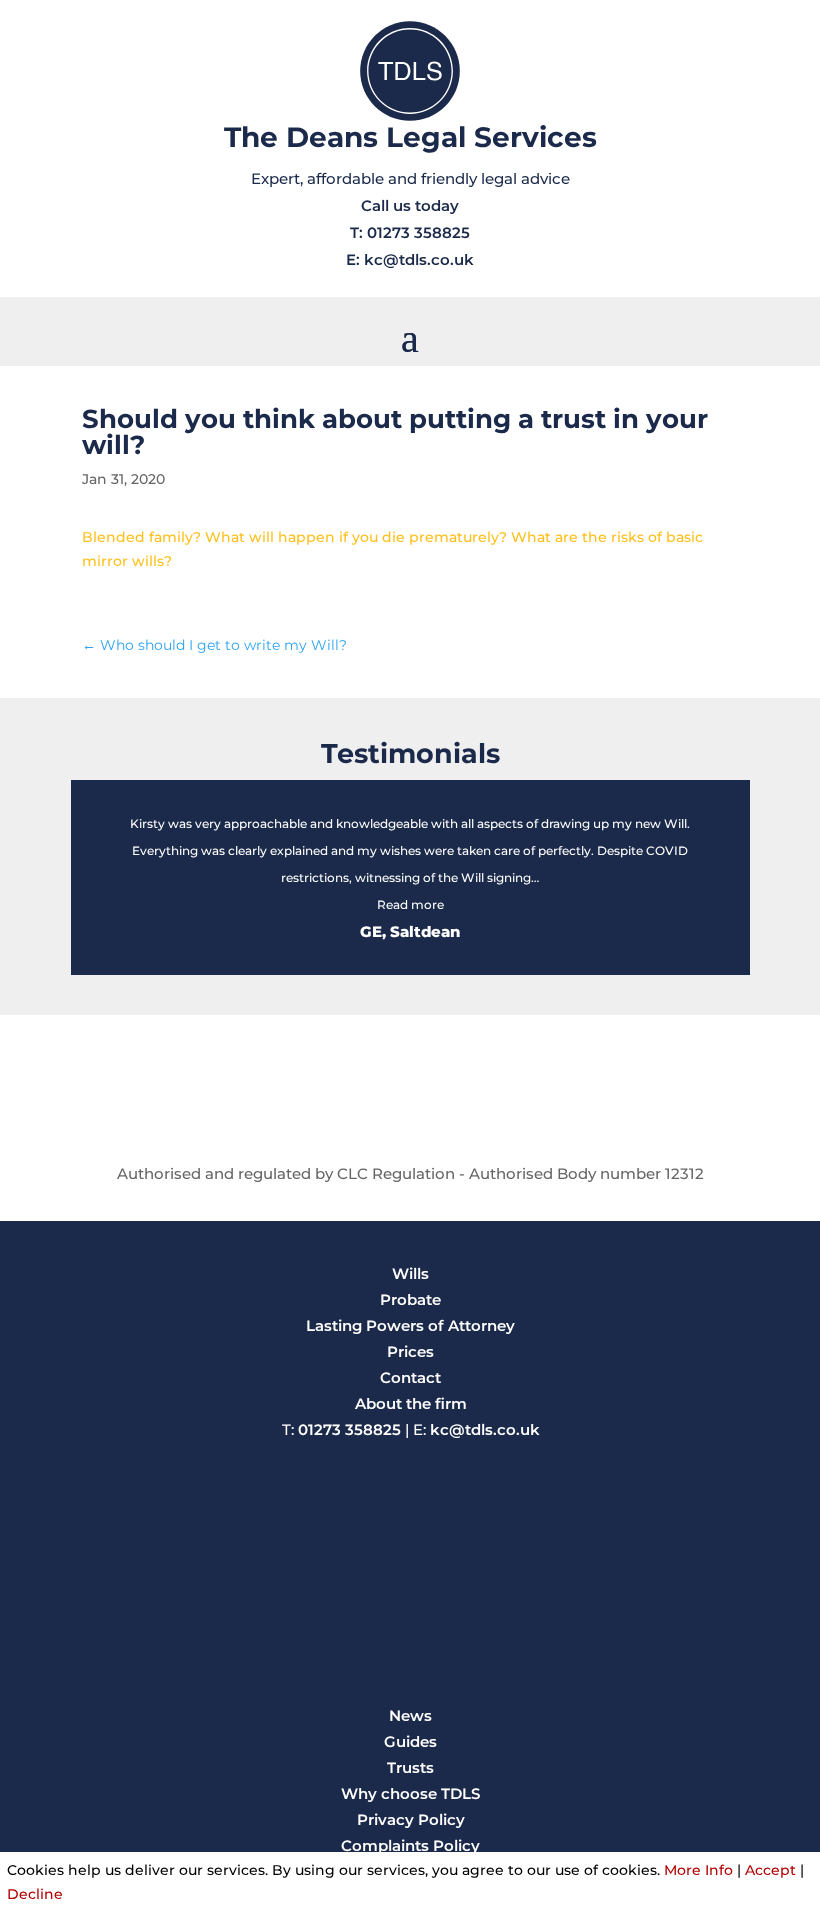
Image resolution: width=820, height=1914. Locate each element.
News (410, 1715)
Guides (410, 1741)
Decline (35, 1894)
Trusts (410, 1767)
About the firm (411, 1403)
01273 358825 (418, 232)
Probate (410, 1299)
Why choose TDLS (410, 1793)
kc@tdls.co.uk (419, 259)
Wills (410, 1273)
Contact (410, 1377)
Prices (410, 1351)
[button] (410, 904)
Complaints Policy (410, 1845)
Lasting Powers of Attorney (410, 1325)
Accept (770, 1870)
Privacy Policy (411, 1819)
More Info (698, 1870)
